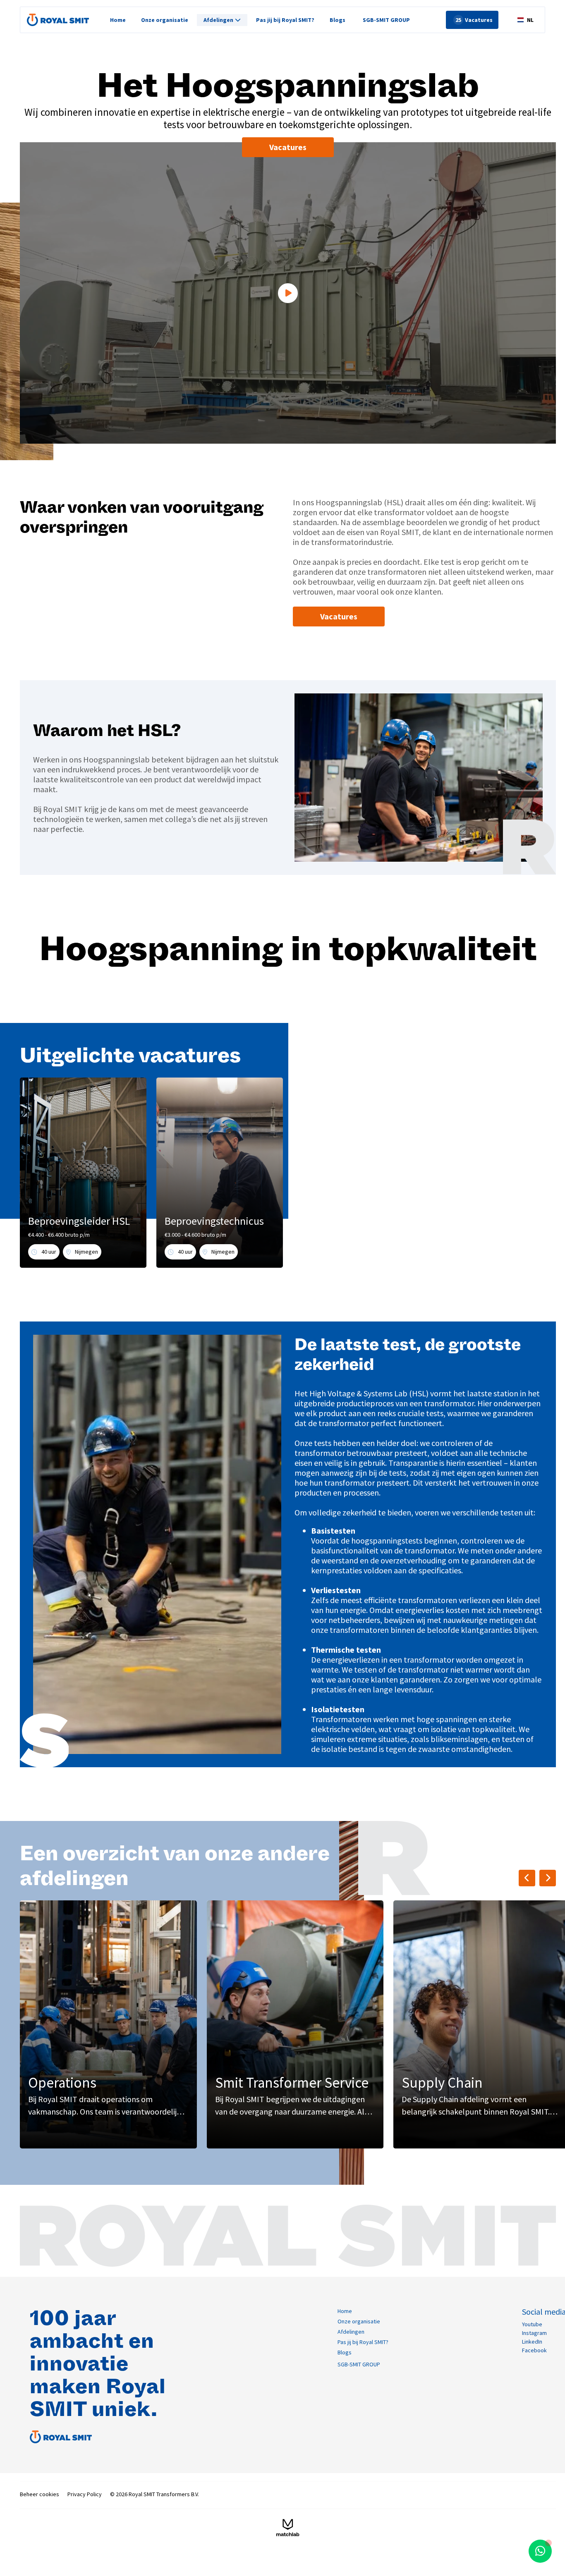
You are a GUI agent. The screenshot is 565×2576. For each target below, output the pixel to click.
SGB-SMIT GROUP (386, 20)
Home (118, 20)
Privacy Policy (85, 2494)
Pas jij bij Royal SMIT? (285, 20)
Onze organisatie (165, 20)
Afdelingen (351, 2332)
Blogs (338, 20)
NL (530, 20)
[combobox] (525, 20)
